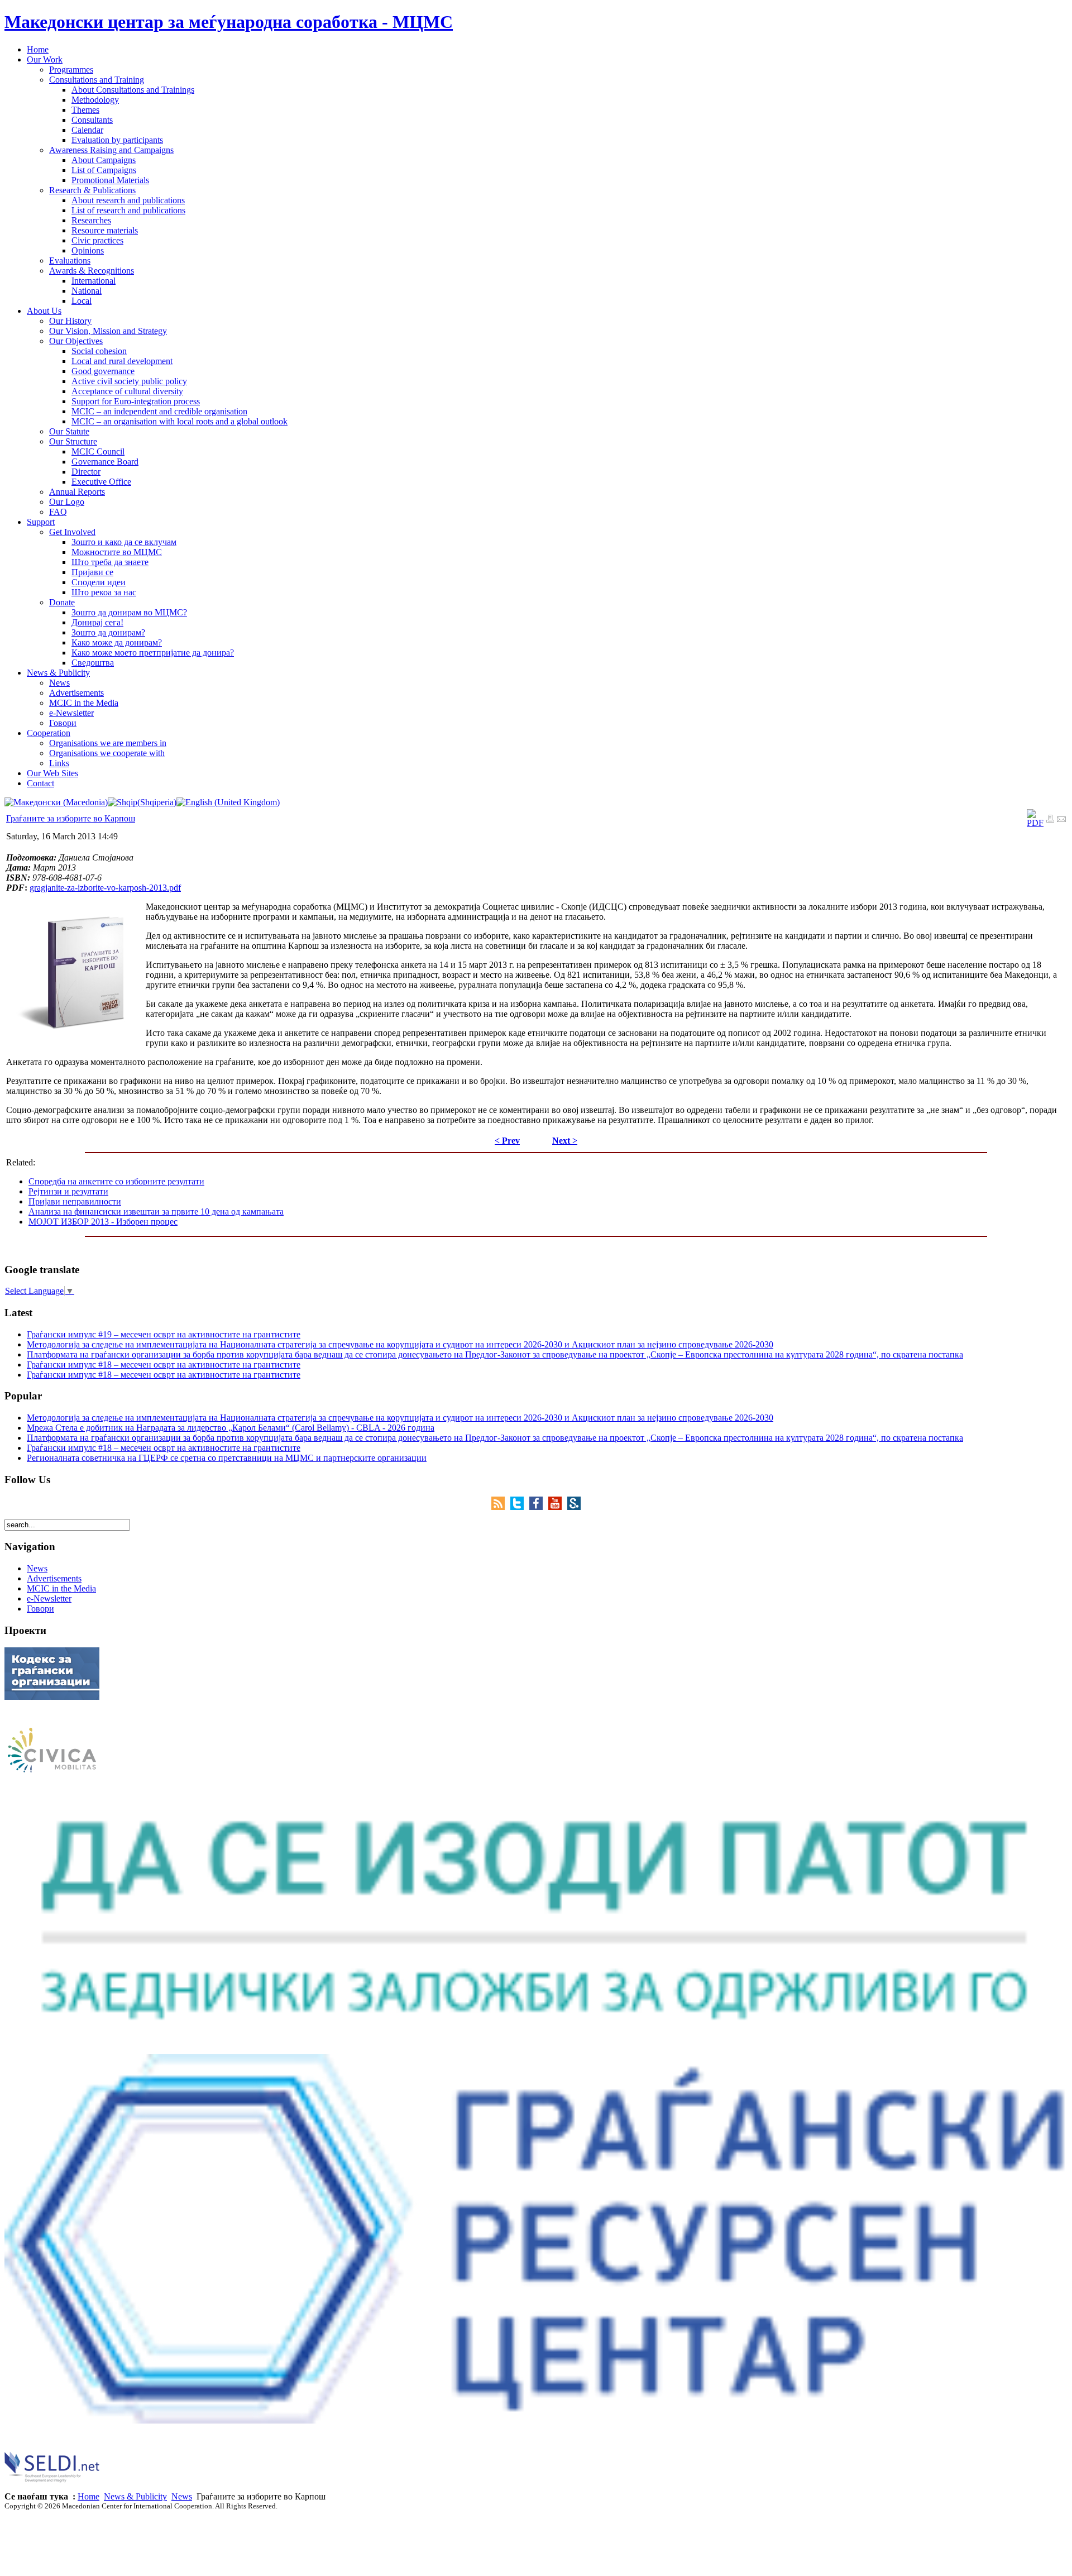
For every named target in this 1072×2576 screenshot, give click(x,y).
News (182, 2496)
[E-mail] (1061, 820)
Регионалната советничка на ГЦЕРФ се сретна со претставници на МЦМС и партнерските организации (227, 1458)
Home (88, 2496)
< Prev (507, 1141)
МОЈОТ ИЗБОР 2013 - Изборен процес (103, 1222)
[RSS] (501, 1507)
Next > (565, 1141)
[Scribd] (574, 1507)
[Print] (1050, 820)
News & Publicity (135, 2496)
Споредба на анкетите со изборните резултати (116, 1181)
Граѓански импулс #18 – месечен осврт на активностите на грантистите (164, 1365)
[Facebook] (539, 1507)
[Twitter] (520, 1507)
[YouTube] (558, 1507)
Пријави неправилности (75, 1201)
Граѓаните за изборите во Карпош (71, 818)
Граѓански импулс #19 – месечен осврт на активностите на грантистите (164, 1334)
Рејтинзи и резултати (68, 1191)
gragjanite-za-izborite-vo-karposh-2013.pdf (105, 888)
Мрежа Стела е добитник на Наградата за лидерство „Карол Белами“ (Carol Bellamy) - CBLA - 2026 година (231, 1428)
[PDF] (1035, 823)
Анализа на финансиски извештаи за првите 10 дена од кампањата (156, 1211)
